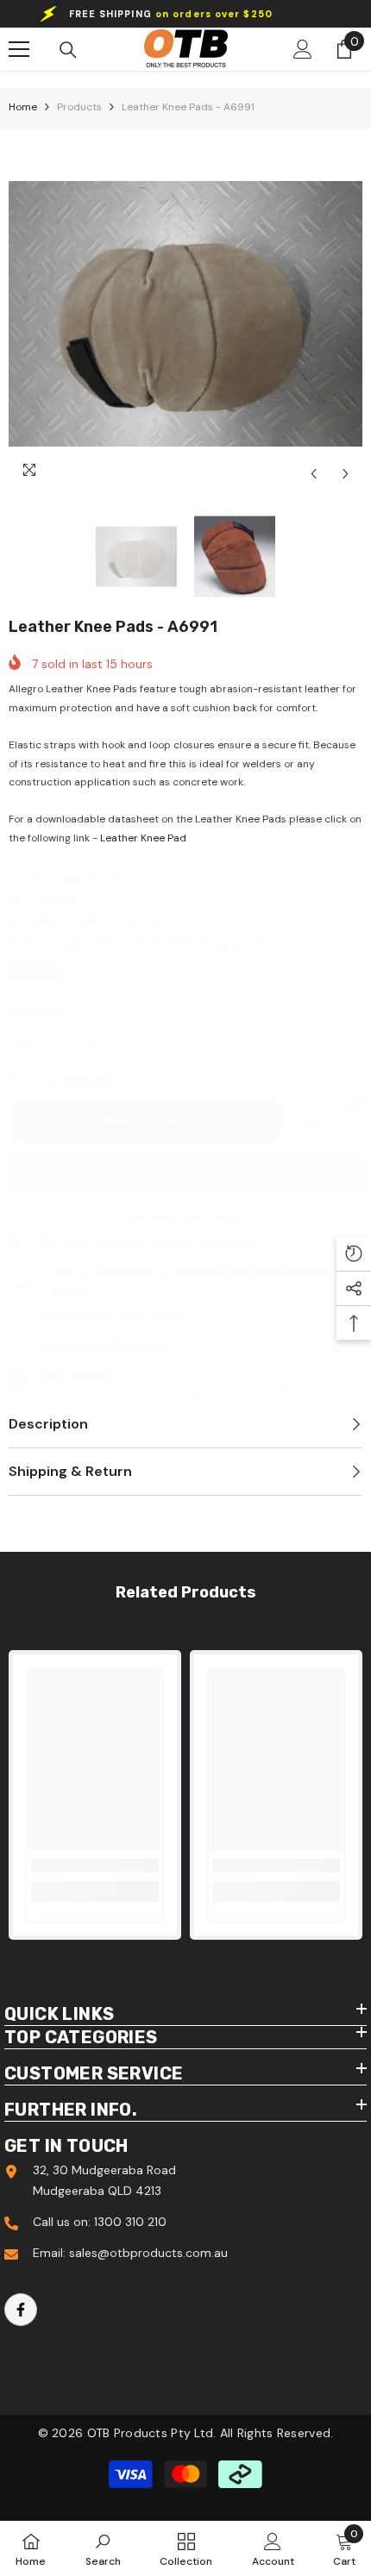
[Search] (68, 50)
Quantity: (36, 1010)
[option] (185, 314)
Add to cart (147, 1121)
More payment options (186, 1216)
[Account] (303, 49)
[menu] (19, 49)
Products (79, 107)
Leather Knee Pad (143, 838)
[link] (315, 1122)
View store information (104, 1344)
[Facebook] (21, 2310)
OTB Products (100, 881)
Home (23, 107)
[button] (314, 474)
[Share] (349, 1106)
